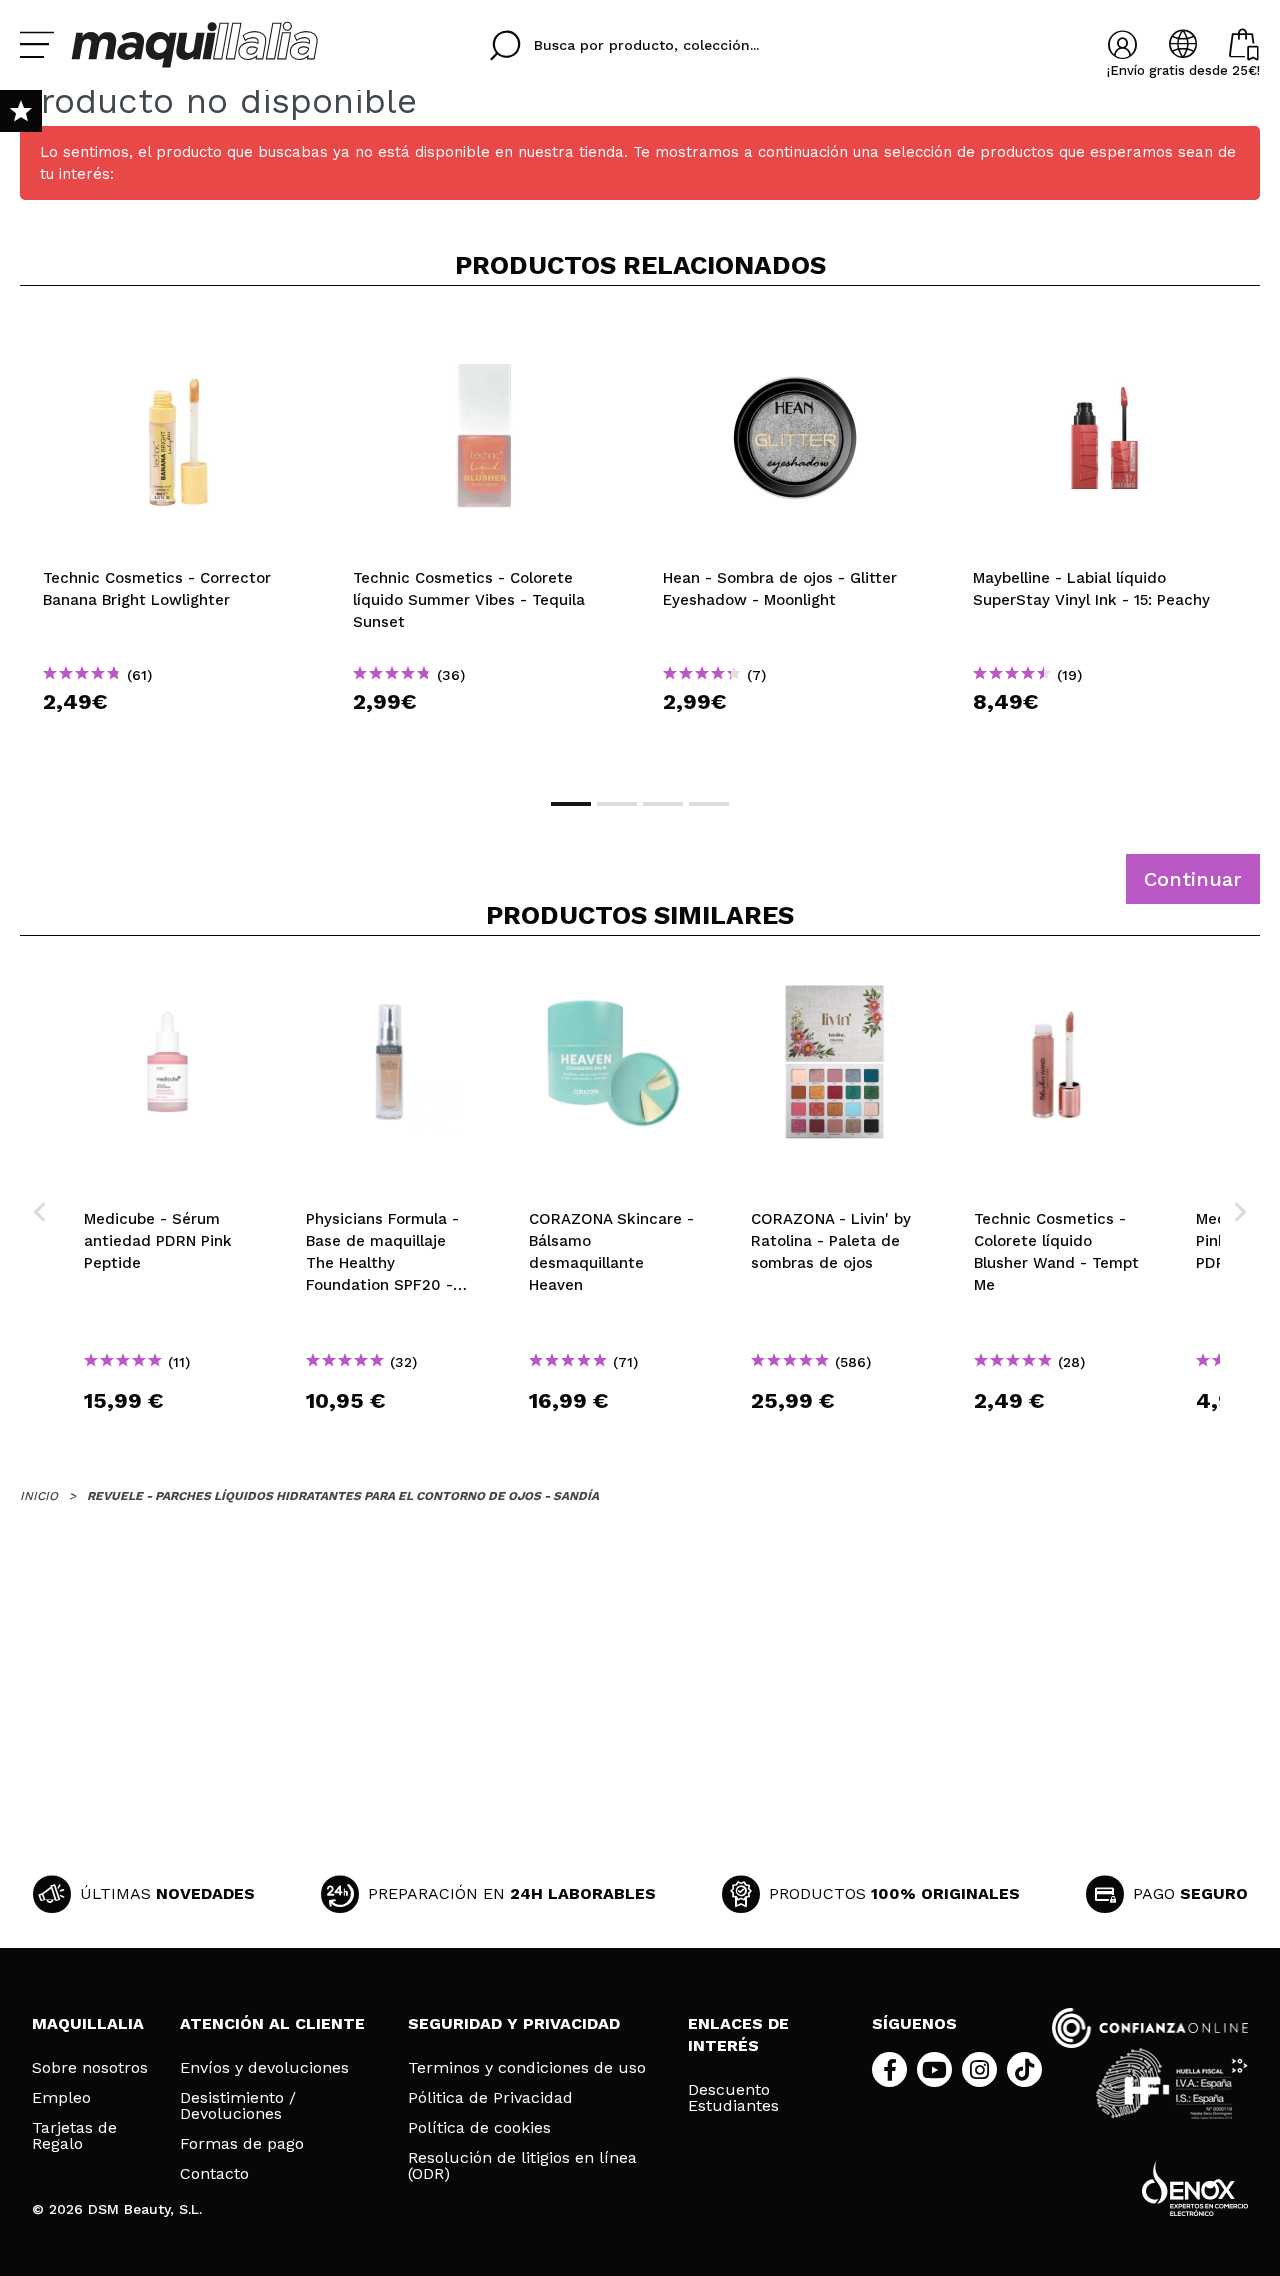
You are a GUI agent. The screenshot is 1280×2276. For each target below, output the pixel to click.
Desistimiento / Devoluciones (238, 2106)
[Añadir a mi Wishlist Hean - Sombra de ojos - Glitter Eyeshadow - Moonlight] (795, 334)
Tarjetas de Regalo (74, 2136)
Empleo (61, 2098)
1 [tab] (571, 804)
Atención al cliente (272, 2023)
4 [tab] (709, 804)
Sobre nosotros (90, 2068)
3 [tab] (663, 804)
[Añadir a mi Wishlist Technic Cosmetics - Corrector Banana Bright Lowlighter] (175, 334)
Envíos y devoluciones (264, 2068)
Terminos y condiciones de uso (527, 2068)
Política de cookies (479, 2128)
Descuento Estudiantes (733, 2098)
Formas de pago (242, 2144)
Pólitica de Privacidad (490, 2098)
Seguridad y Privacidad (514, 2023)
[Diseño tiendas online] (1195, 2188)
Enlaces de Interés (738, 2034)
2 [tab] (617, 804)
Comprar (175, 737)
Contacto (214, 2174)
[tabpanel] (175, 540)
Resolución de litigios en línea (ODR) (522, 2166)
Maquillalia (88, 2023)
